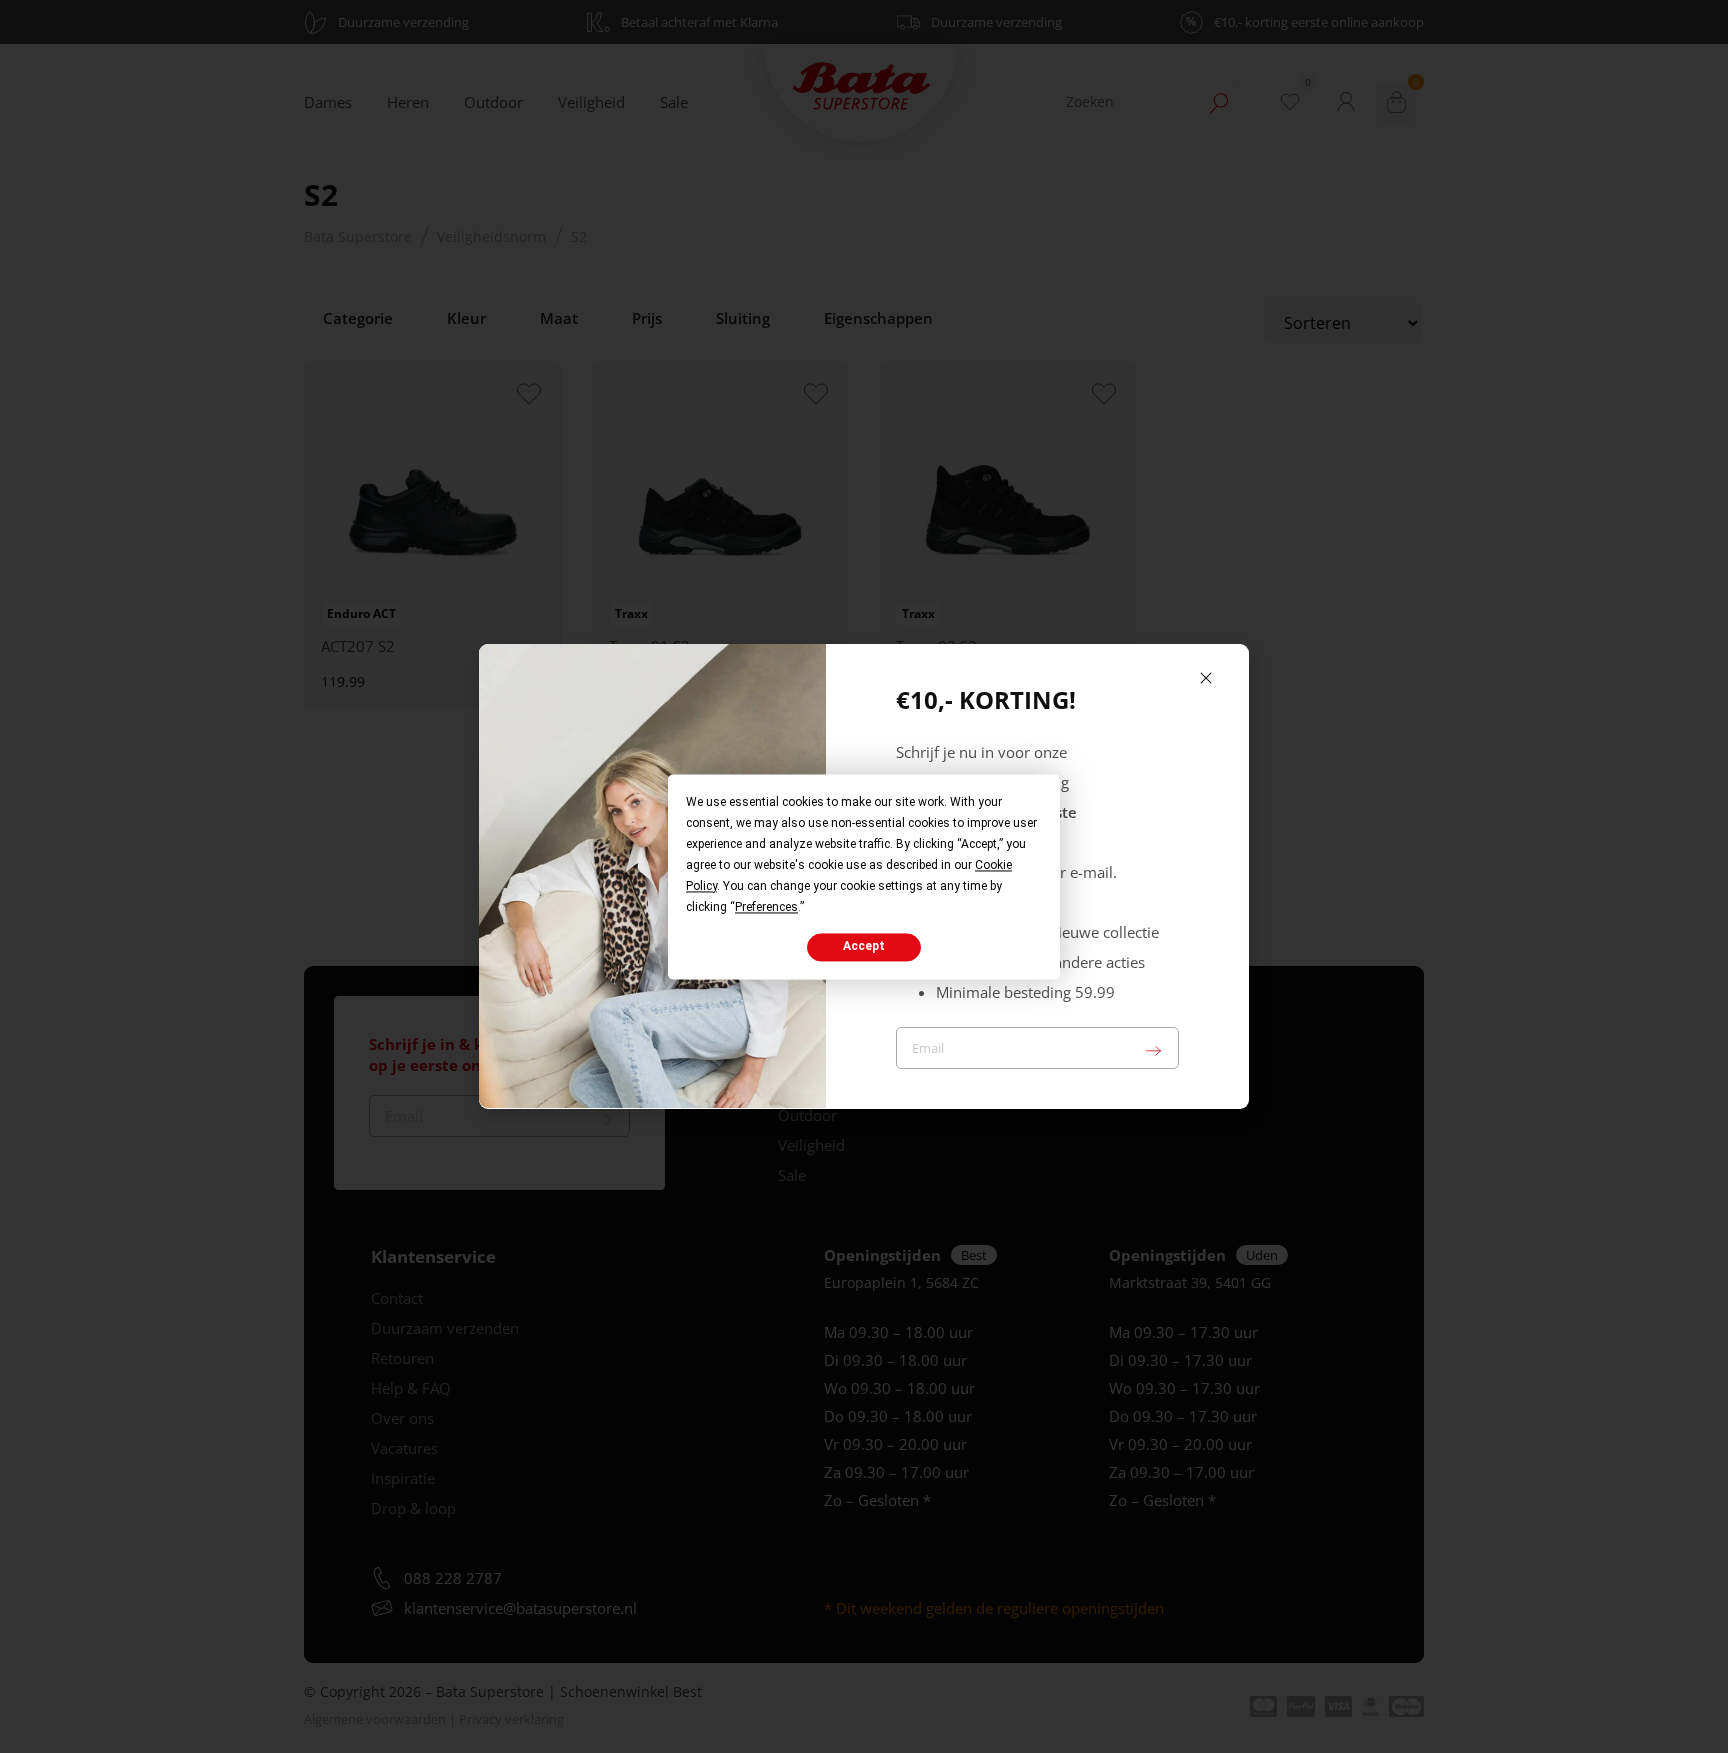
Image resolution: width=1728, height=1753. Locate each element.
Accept (864, 947)
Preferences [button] (766, 907)
